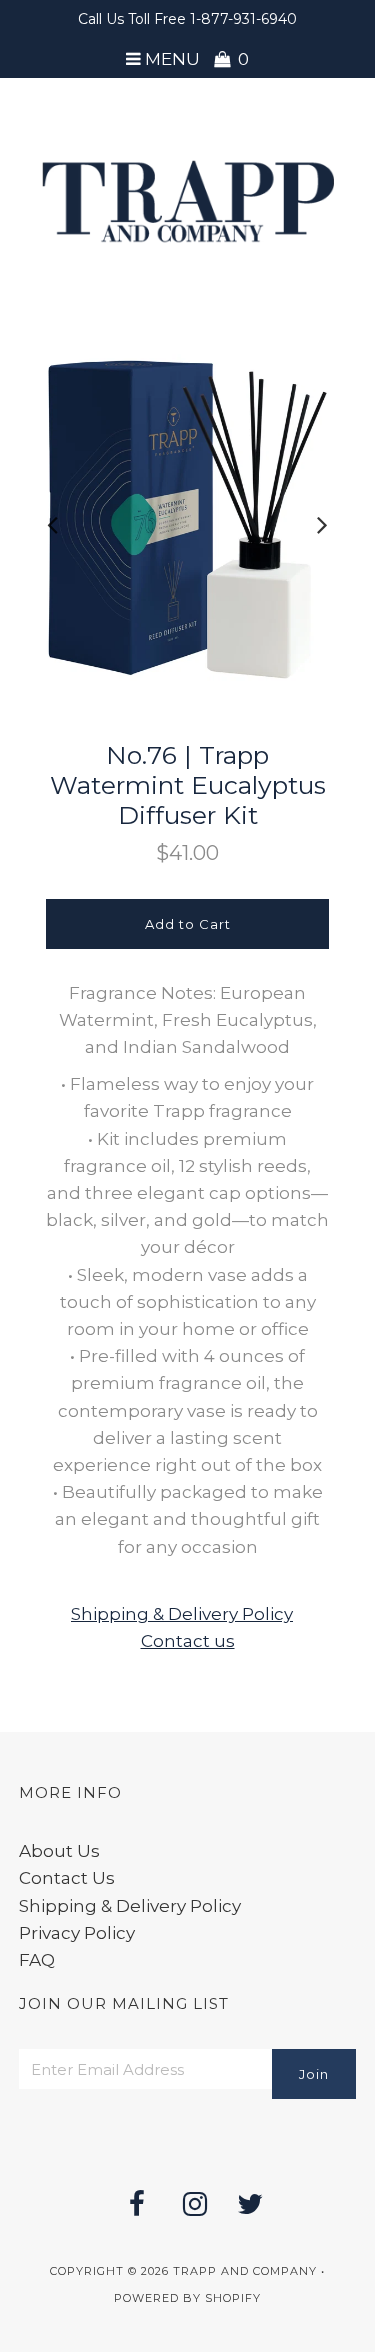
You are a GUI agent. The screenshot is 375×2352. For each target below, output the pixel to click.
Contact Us (67, 1878)
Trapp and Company (245, 2271)
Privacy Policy (77, 1933)
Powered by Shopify (187, 2298)
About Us (59, 1851)
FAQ (37, 1960)
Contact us (188, 1641)
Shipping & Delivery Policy (182, 1614)
